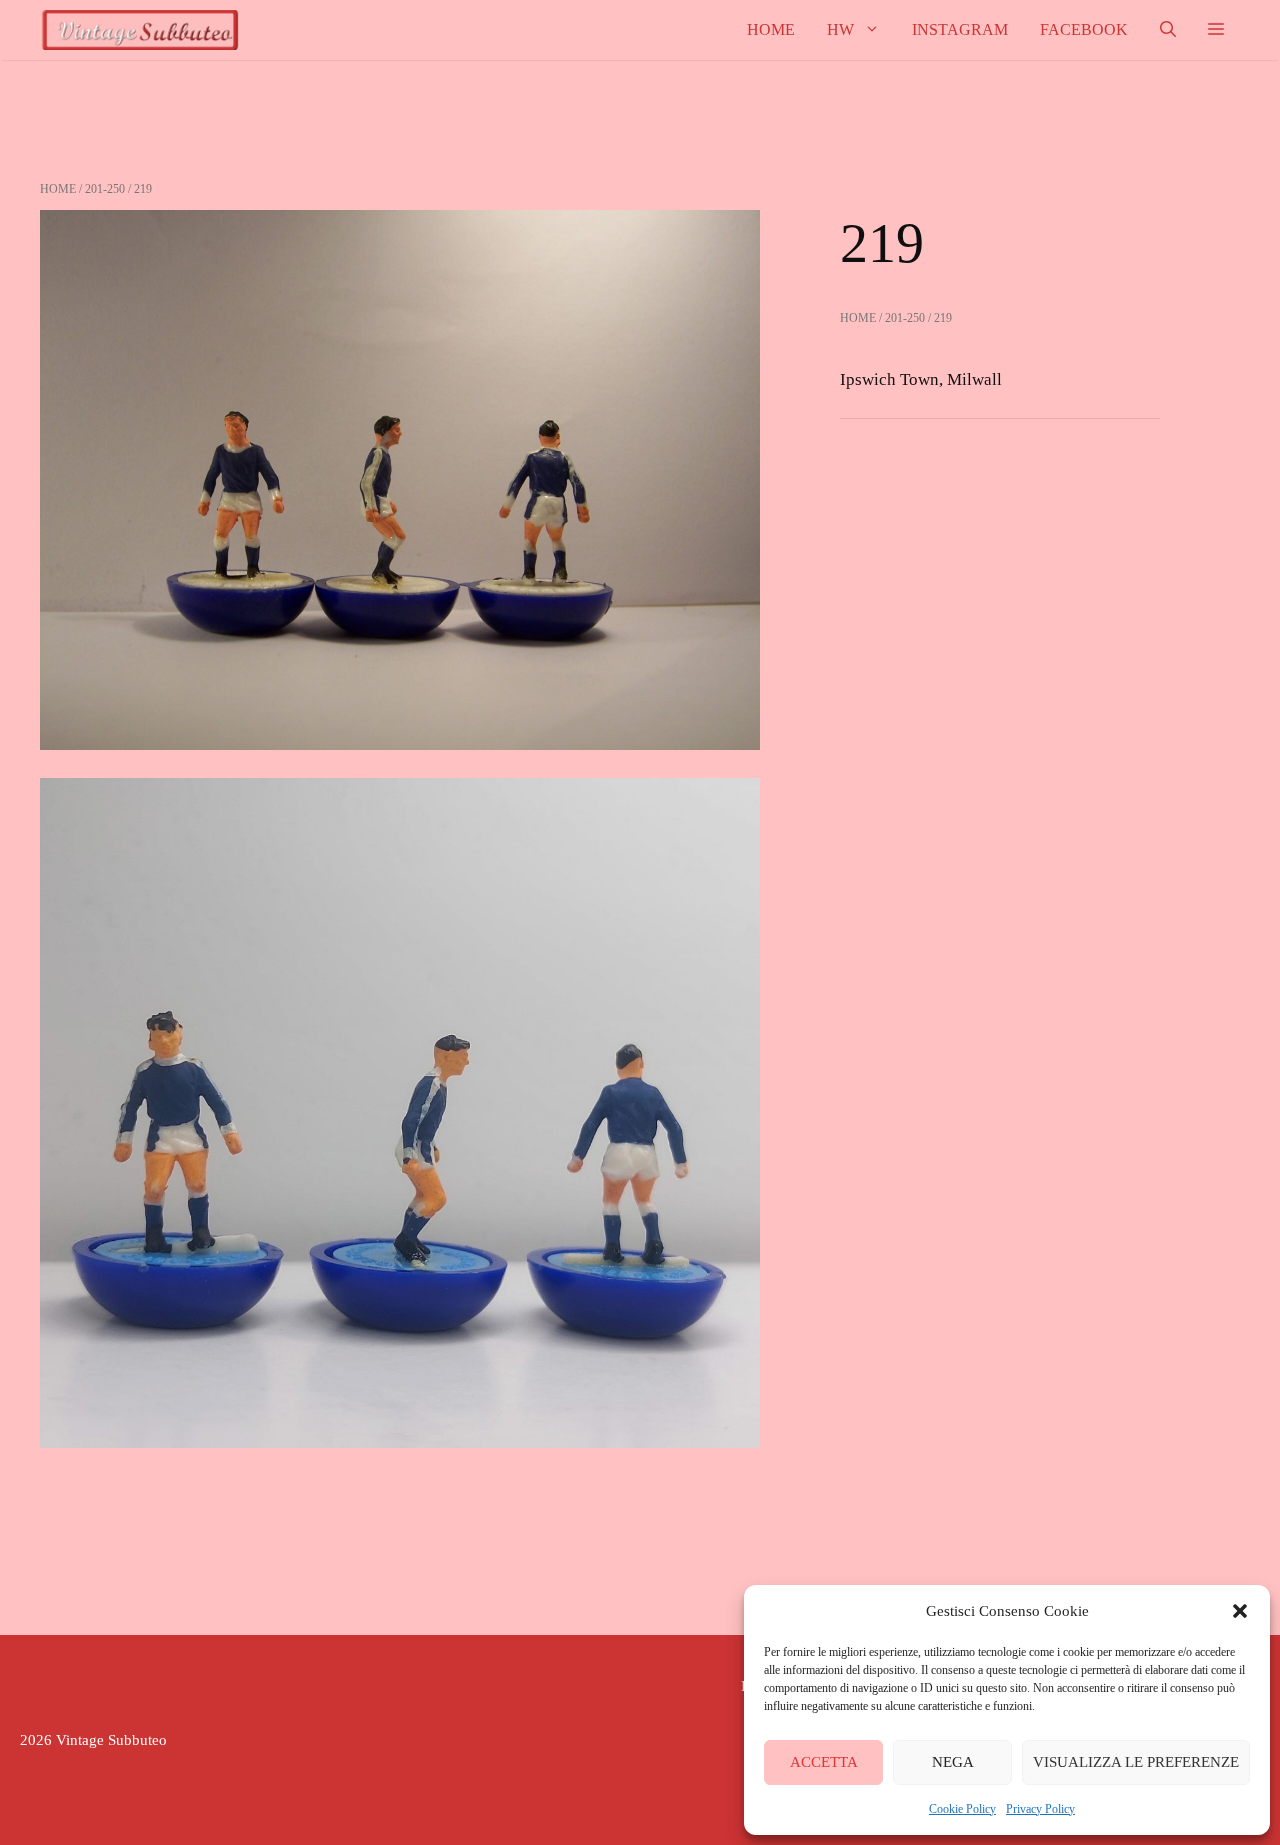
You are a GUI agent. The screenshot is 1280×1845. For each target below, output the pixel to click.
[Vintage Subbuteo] (140, 30)
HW (840, 29)
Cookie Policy (962, 1809)
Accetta (824, 1762)
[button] (1240, 1611)
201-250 (105, 189)
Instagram (960, 29)
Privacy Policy (1040, 1809)
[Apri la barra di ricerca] (1168, 30)
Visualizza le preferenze (1136, 1762)
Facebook (1084, 29)
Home (771, 29)
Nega (953, 1762)
